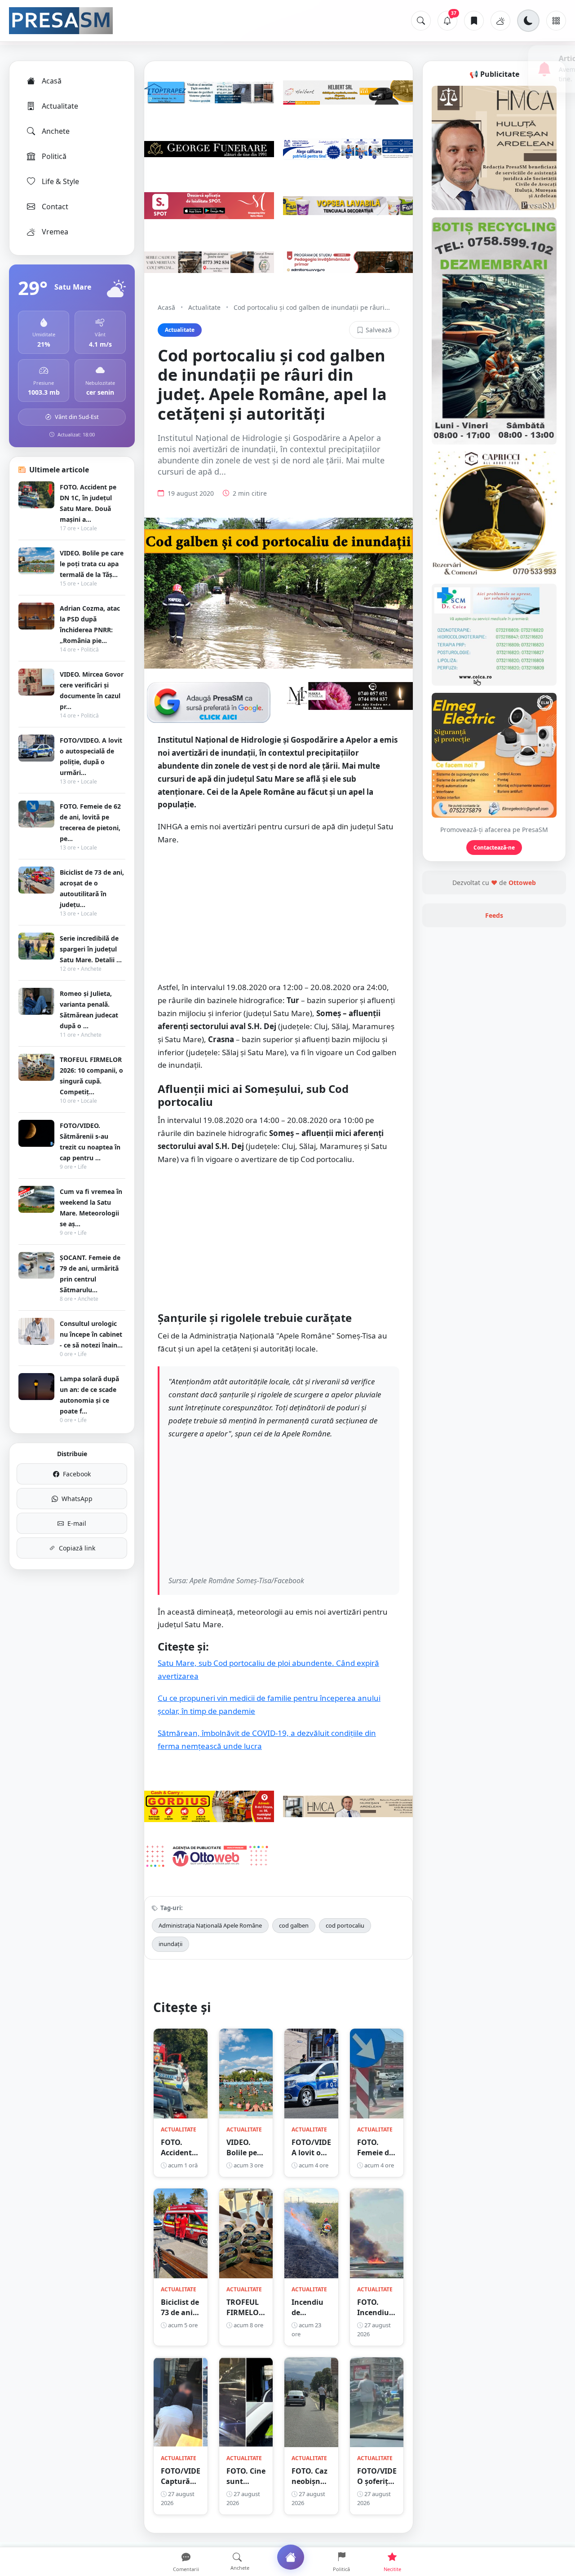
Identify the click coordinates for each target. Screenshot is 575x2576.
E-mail (77, 1523)
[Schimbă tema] (528, 21)
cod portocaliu (345, 1925)
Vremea (55, 232)
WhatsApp (77, 1499)
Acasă (52, 81)
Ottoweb (522, 883)
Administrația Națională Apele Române (210, 1925)
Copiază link (77, 1548)
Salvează (379, 330)
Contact (55, 207)
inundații (170, 1944)
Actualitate (60, 106)
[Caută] (421, 21)
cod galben (294, 1925)
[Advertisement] (279, 918)
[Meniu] (556, 21)
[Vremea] (500, 21)
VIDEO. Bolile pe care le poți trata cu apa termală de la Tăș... (92, 564)
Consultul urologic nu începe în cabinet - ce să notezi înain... (91, 1334)
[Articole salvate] (474, 21)
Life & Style (60, 181)
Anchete (56, 131)
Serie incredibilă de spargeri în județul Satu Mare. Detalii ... (91, 949)
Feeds (494, 915)
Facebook (77, 1474)
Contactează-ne (494, 848)
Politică (54, 156)
